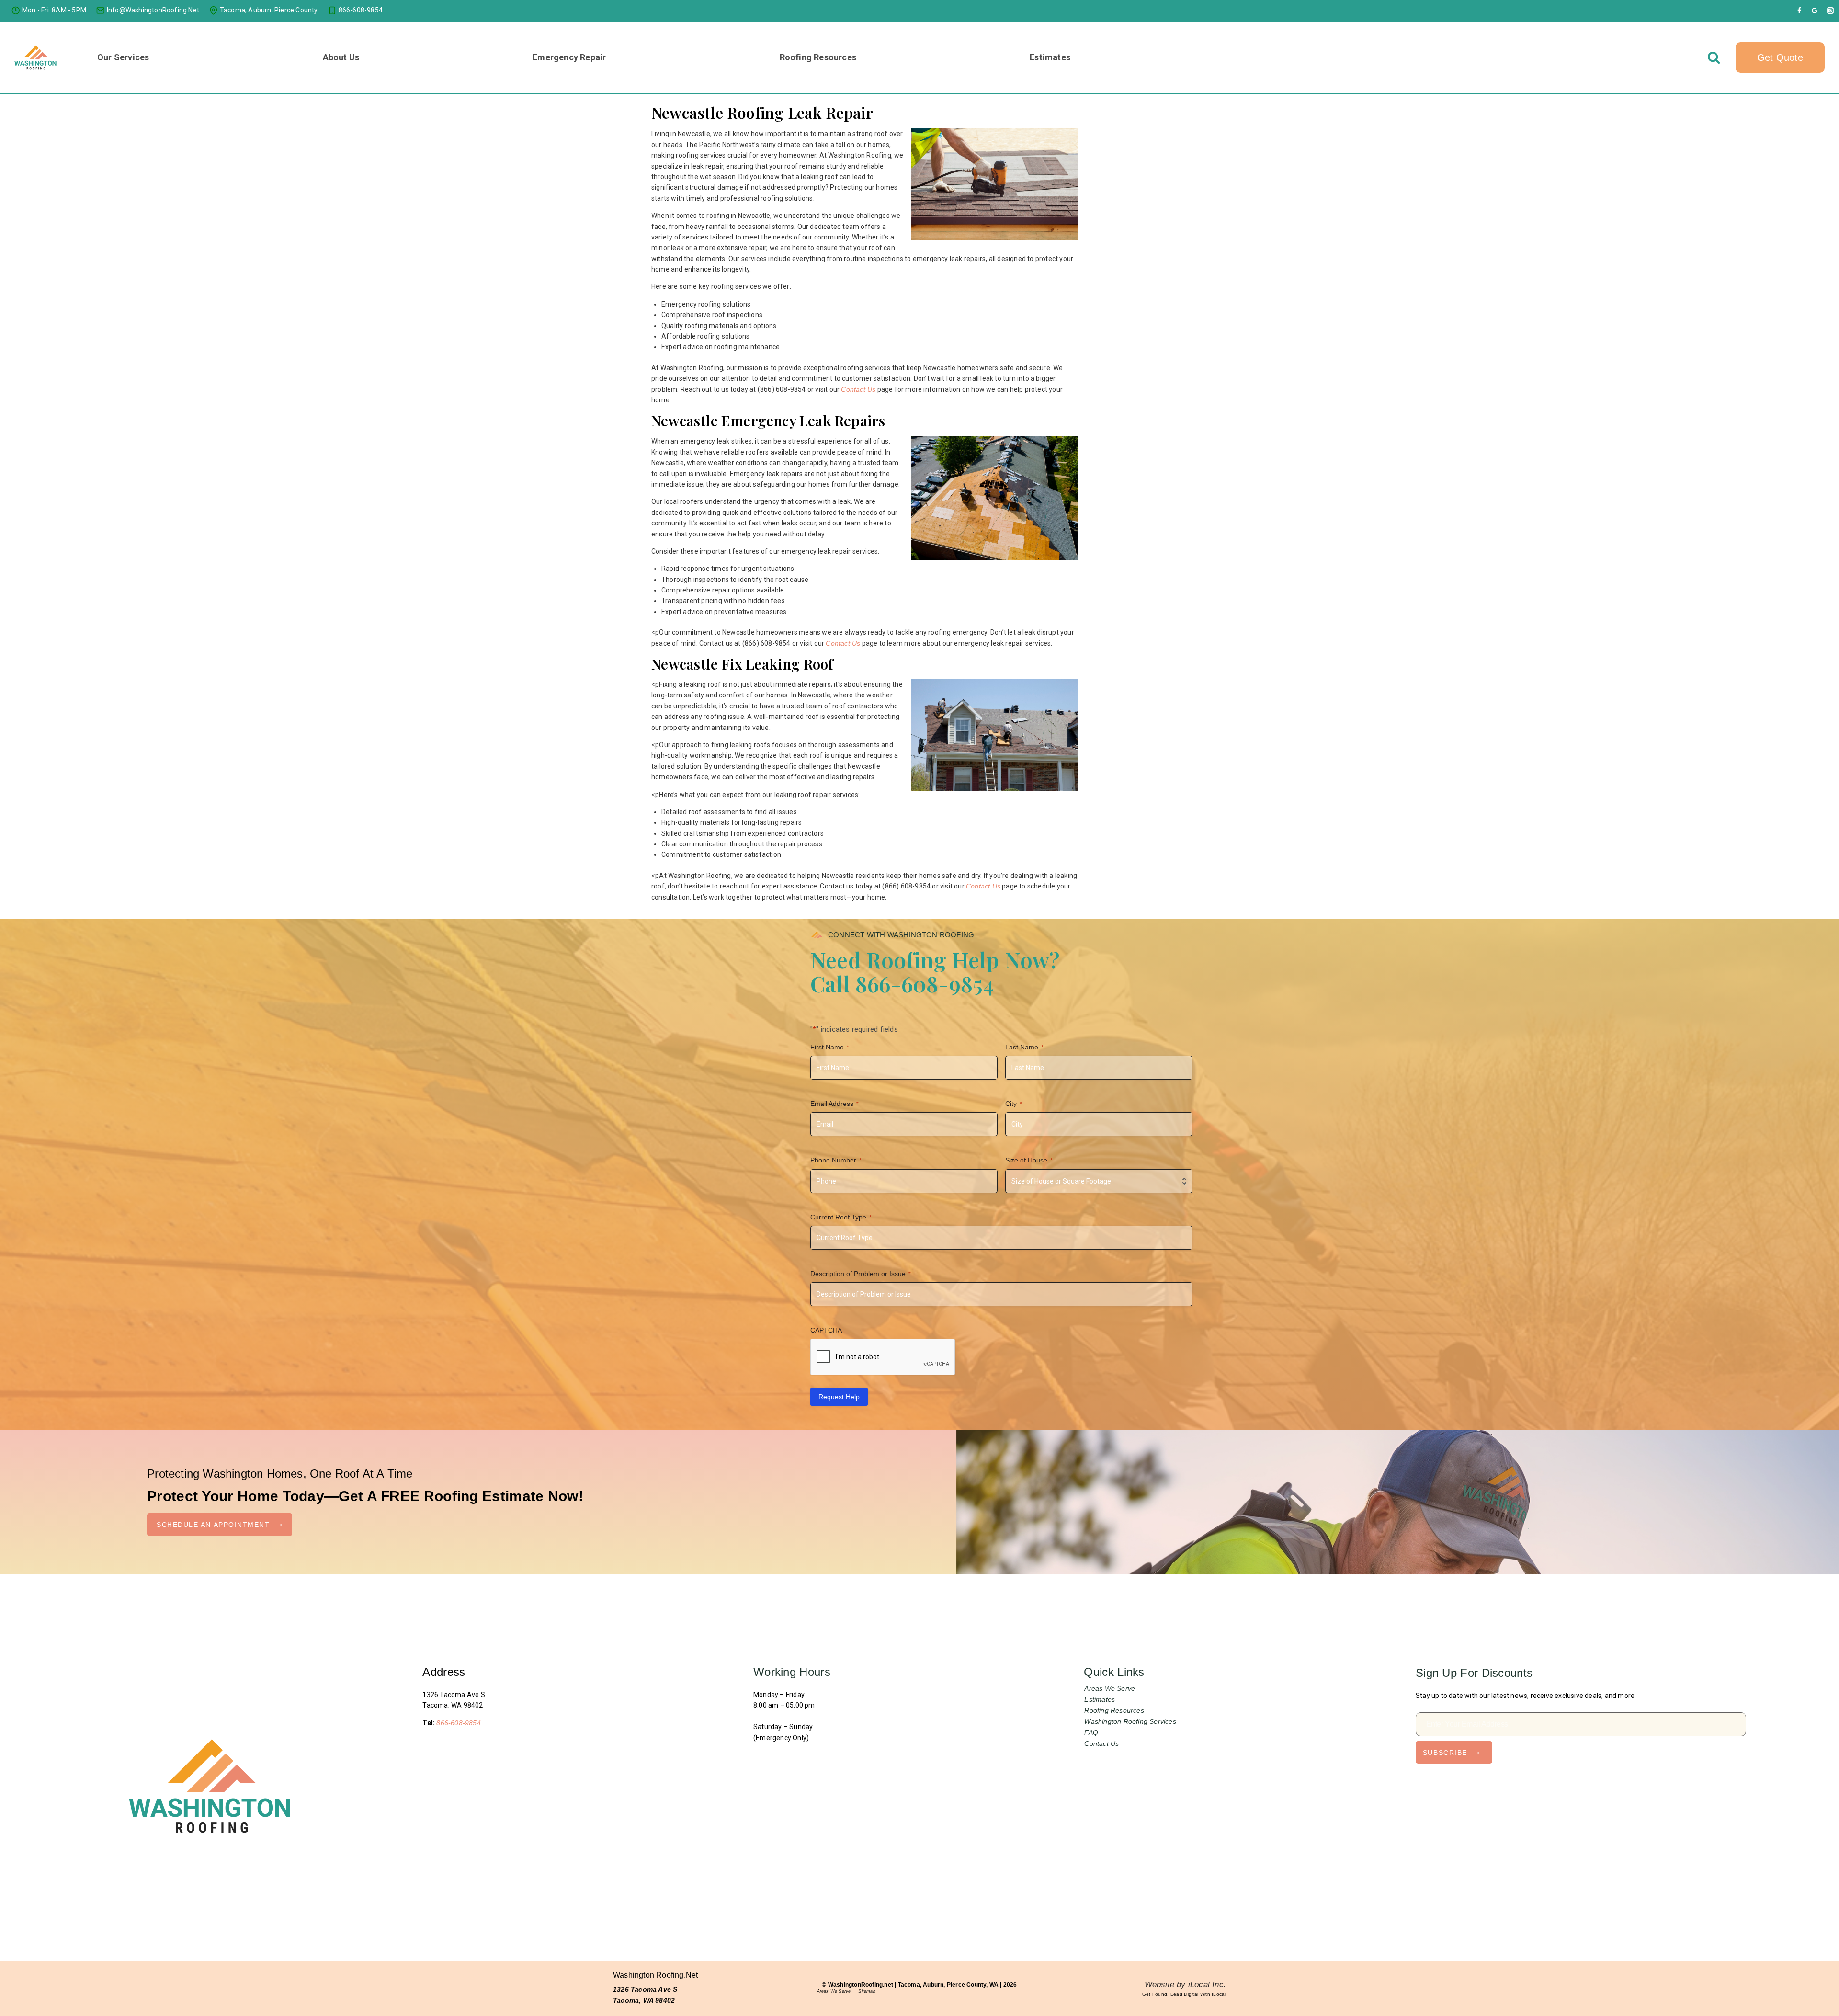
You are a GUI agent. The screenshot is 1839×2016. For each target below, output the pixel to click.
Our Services (123, 57)
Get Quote (1780, 57)
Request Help (839, 1397)
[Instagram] (1830, 11)
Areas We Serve (1110, 1688)
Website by (1185, 1985)
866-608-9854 (458, 1723)
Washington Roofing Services (1130, 1721)
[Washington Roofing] (36, 57)
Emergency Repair (569, 57)
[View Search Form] (1714, 57)
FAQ (1091, 1732)
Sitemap (867, 1991)
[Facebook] (1799, 11)
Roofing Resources (1114, 1710)
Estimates (1050, 57)
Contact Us (858, 389)
